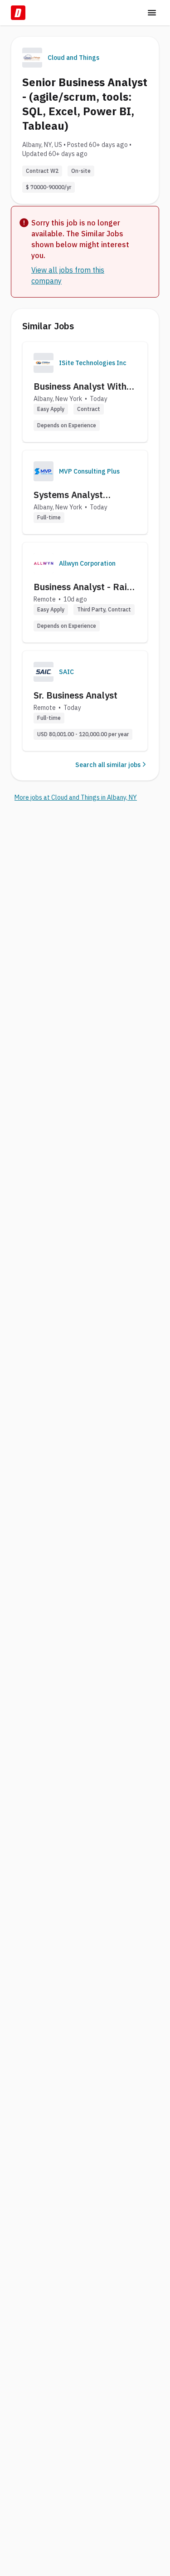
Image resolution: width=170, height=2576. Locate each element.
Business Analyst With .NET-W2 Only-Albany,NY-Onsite (80, 386)
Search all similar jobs (108, 765)
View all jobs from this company (68, 275)
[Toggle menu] (152, 13)
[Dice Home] (18, 13)
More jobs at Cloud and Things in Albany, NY (76, 797)
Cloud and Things (73, 58)
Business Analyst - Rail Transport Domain (82, 587)
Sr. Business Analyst (75, 695)
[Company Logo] (44, 363)
